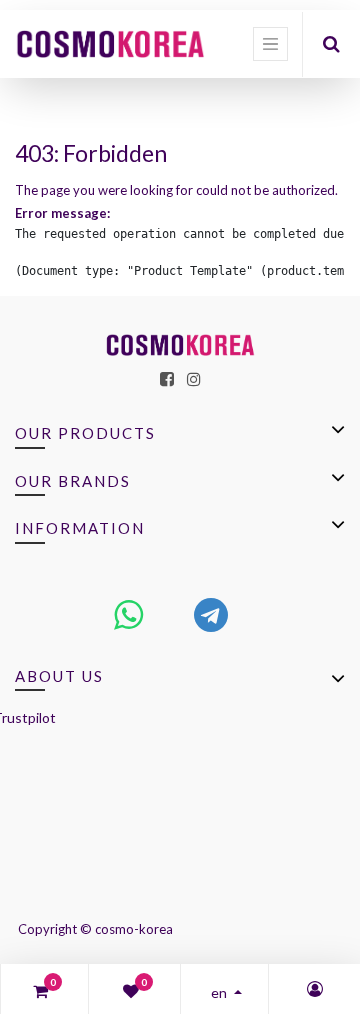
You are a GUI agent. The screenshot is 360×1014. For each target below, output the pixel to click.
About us (59, 676)
